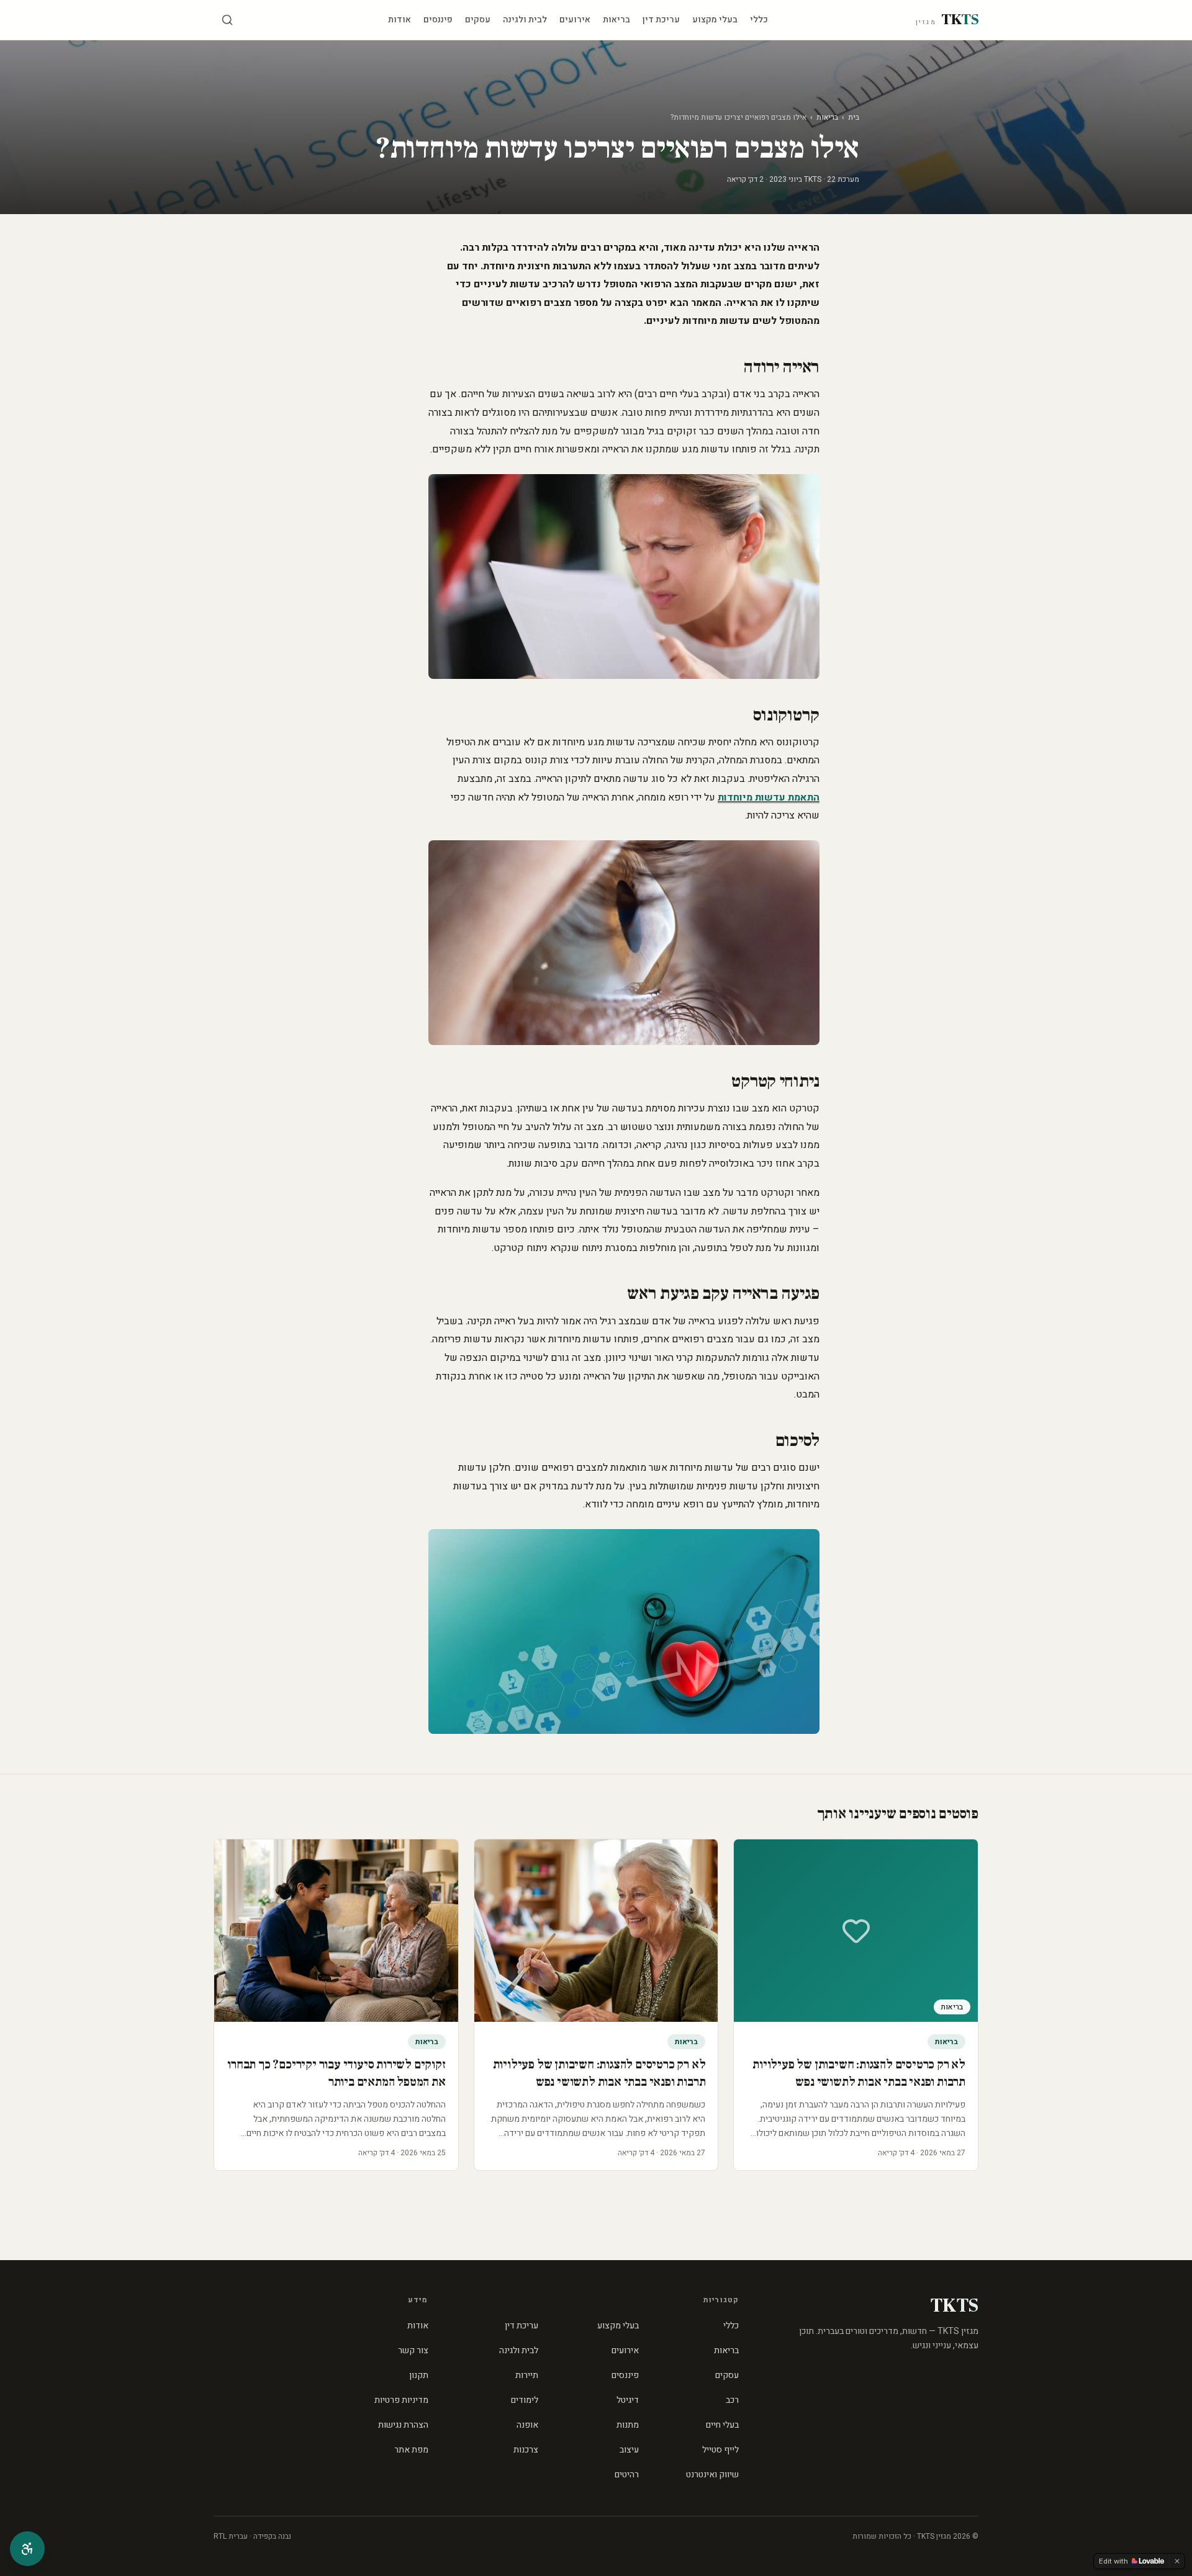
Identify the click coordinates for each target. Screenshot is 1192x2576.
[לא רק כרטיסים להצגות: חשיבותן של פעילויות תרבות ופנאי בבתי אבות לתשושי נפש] (596, 1931)
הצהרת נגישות (403, 2425)
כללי (759, 20)
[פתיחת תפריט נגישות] (27, 2549)
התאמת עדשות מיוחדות (769, 797)
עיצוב (629, 2450)
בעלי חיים (722, 2425)
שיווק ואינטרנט (712, 2475)
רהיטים (627, 2475)
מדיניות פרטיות (401, 2400)
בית (854, 117)
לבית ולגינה (525, 20)
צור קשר (413, 2350)
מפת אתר (411, 2450)
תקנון (419, 2375)
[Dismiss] (1177, 2561)
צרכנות (526, 2450)
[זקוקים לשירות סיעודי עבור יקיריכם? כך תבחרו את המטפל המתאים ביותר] (336, 1931)
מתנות (628, 2425)
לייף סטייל (720, 2450)
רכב (732, 2400)
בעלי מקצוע (715, 20)
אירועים (575, 20)
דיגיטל (628, 2400)
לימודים (525, 2400)
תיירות (527, 2375)
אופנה (527, 2425)
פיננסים (438, 20)
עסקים (478, 20)
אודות (400, 20)
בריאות (616, 20)
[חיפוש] (227, 20)
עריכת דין (661, 20)
